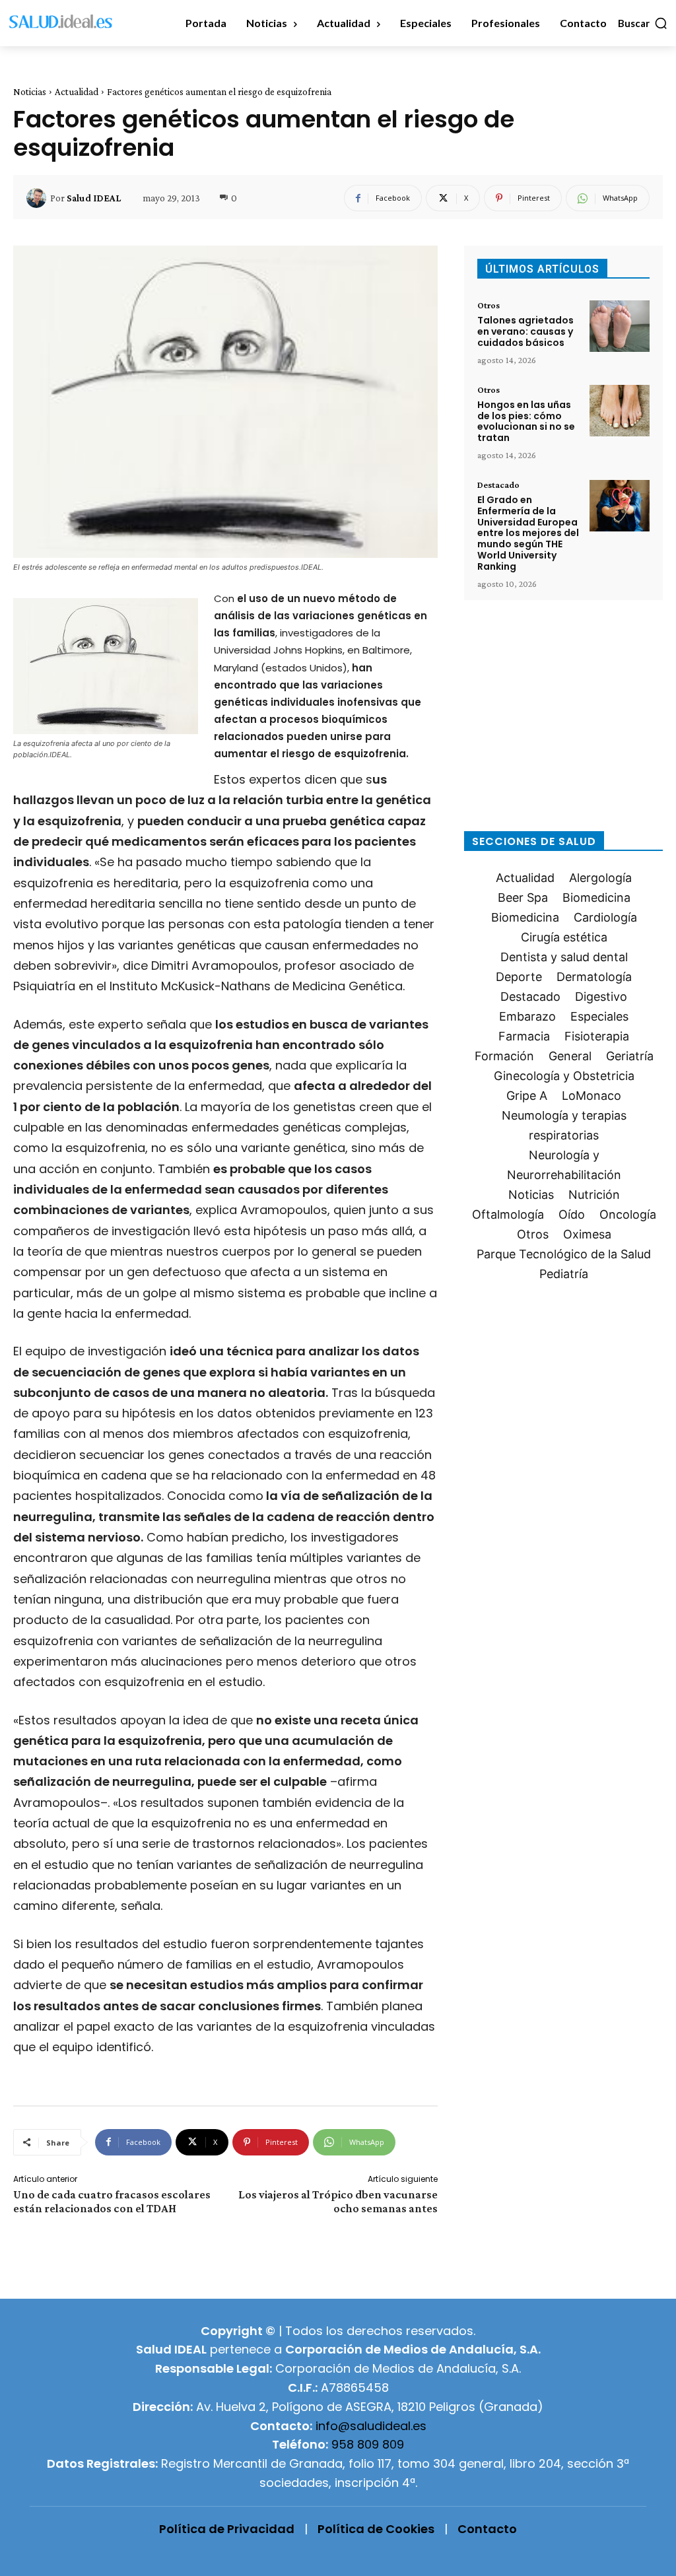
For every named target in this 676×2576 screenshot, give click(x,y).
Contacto (487, 2529)
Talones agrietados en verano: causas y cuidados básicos (525, 331)
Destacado (498, 485)
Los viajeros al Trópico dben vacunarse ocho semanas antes (338, 2201)
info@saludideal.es (371, 2426)
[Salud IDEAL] (38, 198)
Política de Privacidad (227, 2529)
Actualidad (77, 92)
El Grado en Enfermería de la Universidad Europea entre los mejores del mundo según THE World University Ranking (528, 533)
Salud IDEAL (94, 198)
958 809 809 (368, 2444)
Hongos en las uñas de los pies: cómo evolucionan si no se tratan (526, 421)
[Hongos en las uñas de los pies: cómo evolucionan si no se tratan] (620, 411)
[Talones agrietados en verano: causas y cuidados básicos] (620, 326)
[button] (643, 23)
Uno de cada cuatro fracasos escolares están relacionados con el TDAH (112, 2201)
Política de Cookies (376, 2529)
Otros (489, 305)
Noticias (30, 92)
